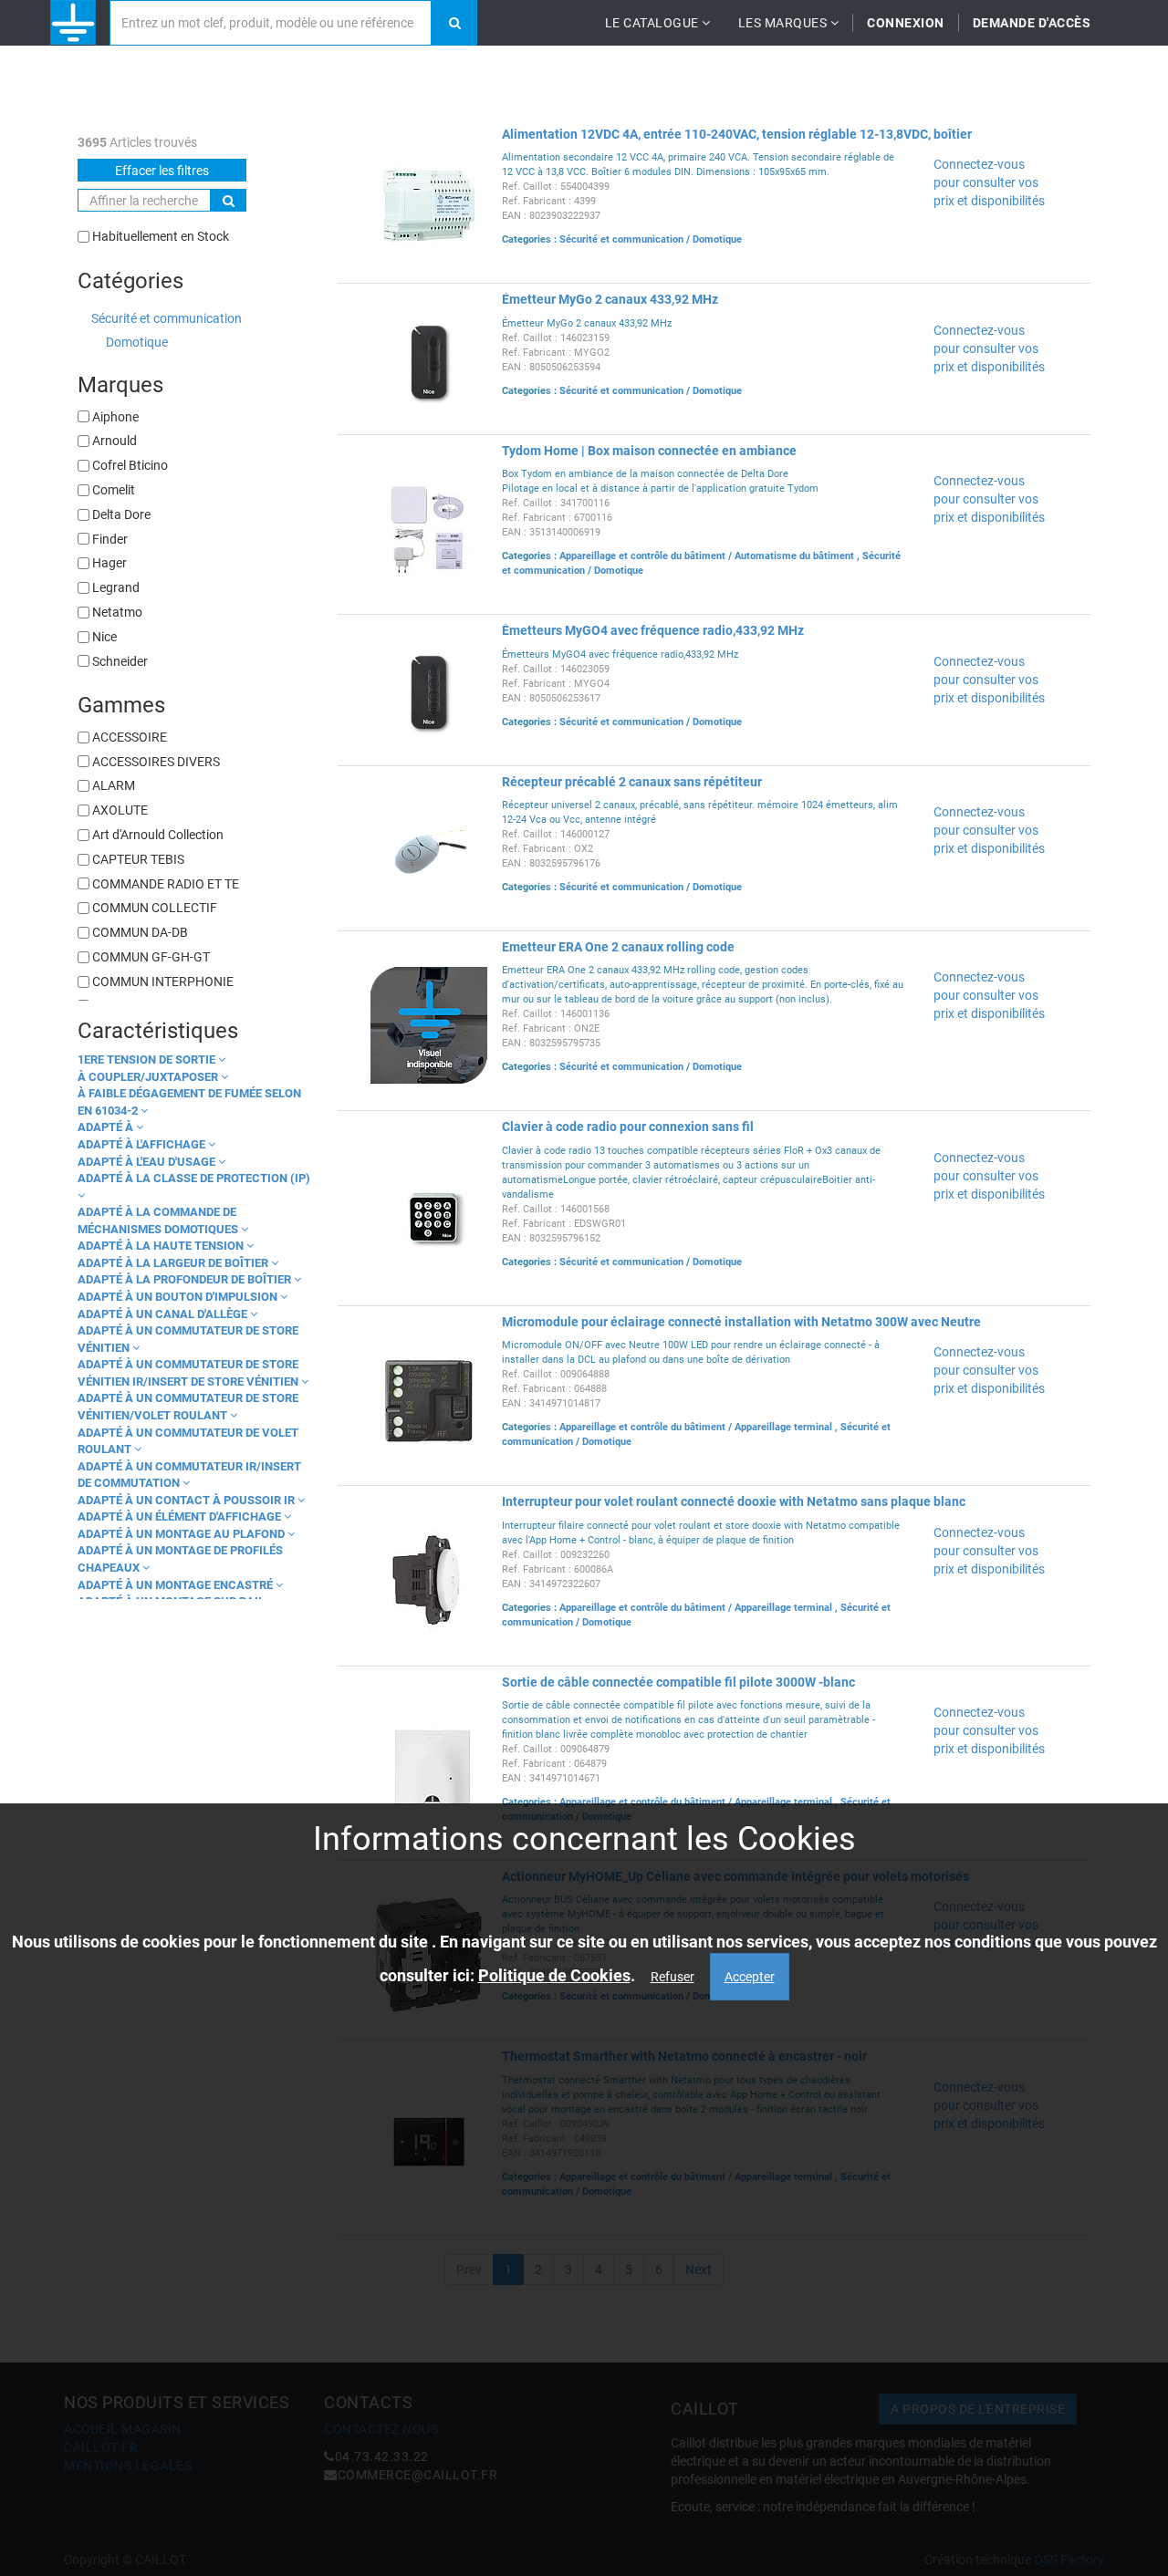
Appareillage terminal (785, 1427)
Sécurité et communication (167, 318)
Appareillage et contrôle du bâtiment (644, 556)
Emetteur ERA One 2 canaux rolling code (618, 947)
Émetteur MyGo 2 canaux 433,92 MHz (610, 299)
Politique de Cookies (554, 1975)
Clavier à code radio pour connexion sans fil (628, 1127)
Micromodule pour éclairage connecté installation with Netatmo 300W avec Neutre (741, 1322)
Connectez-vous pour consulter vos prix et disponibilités (989, 182)
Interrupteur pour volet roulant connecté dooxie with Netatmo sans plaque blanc (734, 1501)
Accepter (750, 1977)
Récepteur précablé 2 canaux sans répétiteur (632, 782)
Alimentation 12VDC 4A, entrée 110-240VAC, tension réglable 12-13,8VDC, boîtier (737, 134)
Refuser (673, 1977)
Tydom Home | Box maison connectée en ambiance (649, 451)
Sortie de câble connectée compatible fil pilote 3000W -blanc (678, 1682)
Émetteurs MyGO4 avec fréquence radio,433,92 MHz (653, 630)
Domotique (137, 342)
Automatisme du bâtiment (796, 556)
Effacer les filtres (162, 171)
